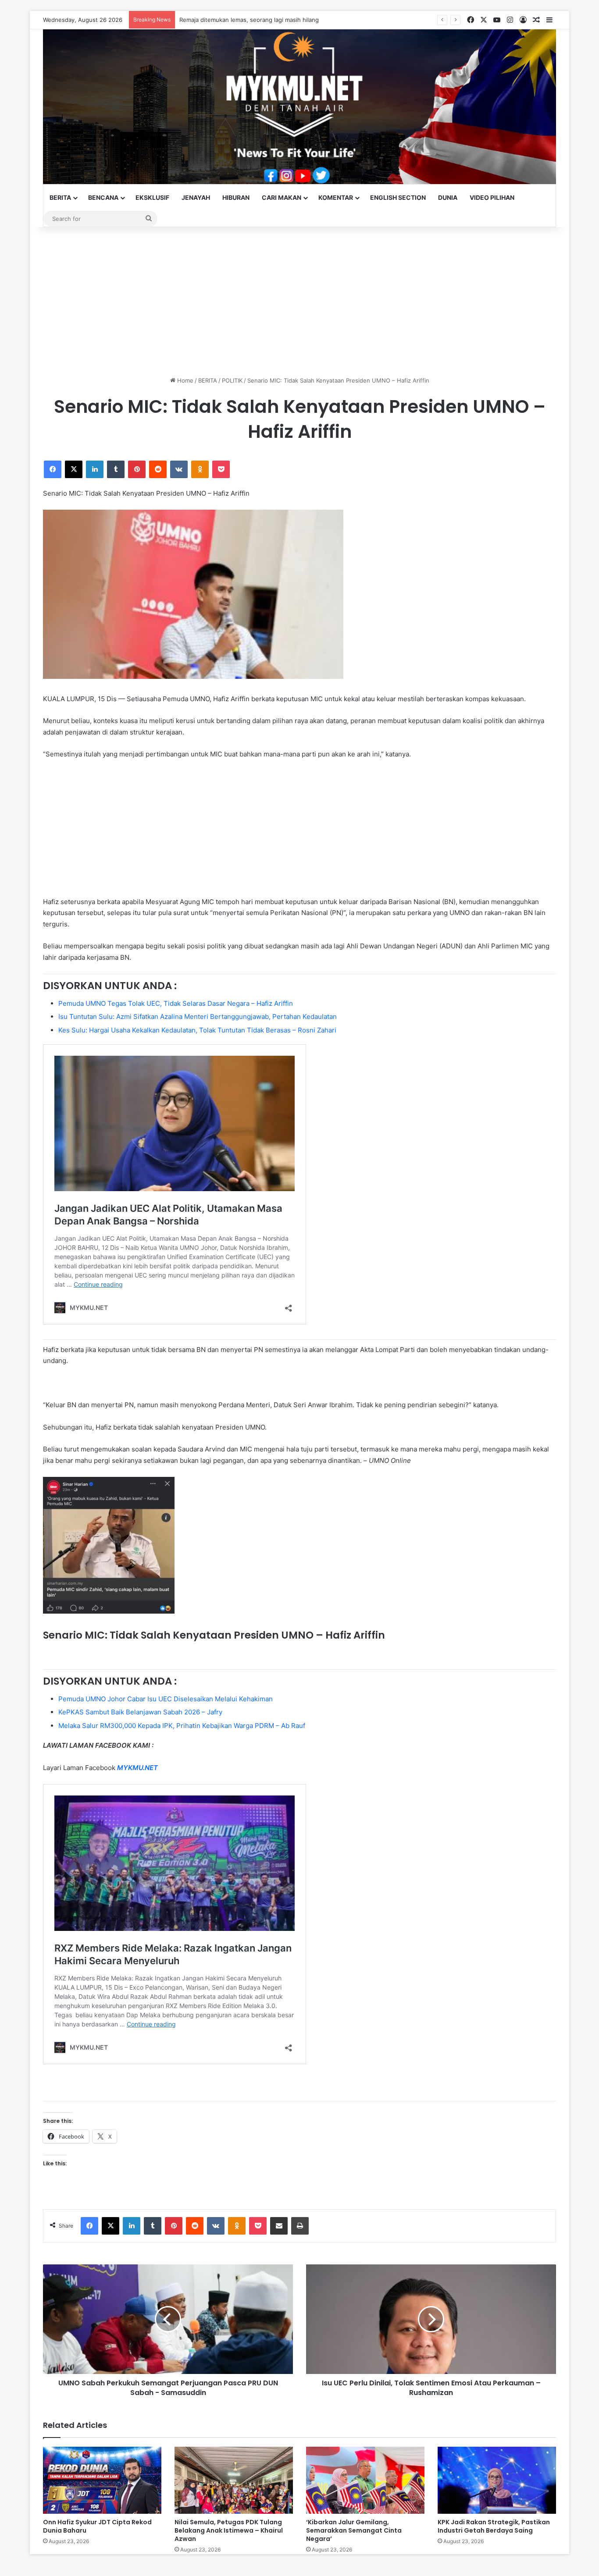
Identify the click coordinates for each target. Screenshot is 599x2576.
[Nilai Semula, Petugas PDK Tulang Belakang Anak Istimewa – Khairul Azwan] (234, 2480)
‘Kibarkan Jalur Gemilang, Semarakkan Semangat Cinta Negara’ (354, 2530)
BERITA (60, 197)
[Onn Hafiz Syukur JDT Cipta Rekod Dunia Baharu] (102, 2480)
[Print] (300, 2226)
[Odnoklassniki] (200, 469)
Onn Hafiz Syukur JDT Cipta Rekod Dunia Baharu (97, 2526)
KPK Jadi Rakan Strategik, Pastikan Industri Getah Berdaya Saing (494, 2526)
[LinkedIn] (95, 469)
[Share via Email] (279, 2226)
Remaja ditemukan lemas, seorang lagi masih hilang (249, 20)
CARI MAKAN (282, 197)
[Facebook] (53, 469)
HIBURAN (236, 197)
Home (184, 380)
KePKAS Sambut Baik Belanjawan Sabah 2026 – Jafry (140, 1712)
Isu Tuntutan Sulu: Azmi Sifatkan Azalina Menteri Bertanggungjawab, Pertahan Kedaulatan (198, 1017)
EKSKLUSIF (152, 197)
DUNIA (448, 197)
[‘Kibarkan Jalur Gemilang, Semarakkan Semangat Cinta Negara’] (365, 2480)
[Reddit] (158, 469)
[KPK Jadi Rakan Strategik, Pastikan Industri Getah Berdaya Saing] (497, 2480)
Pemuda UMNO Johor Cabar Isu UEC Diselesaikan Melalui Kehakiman (166, 1699)
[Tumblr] (116, 469)
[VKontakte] (179, 469)
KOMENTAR (336, 197)
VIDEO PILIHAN (492, 197)
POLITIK (232, 380)
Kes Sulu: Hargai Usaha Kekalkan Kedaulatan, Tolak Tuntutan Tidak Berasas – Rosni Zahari (197, 1030)
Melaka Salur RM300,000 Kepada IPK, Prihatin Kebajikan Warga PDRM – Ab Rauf (182, 1726)
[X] (74, 469)
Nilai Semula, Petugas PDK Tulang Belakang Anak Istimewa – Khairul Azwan (229, 2530)
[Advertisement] (299, 302)
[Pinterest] (137, 469)
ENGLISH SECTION (398, 197)
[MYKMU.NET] (299, 107)
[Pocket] (221, 469)
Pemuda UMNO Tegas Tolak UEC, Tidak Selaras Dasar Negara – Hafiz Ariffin (176, 1003)
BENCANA (103, 197)
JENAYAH (196, 197)
